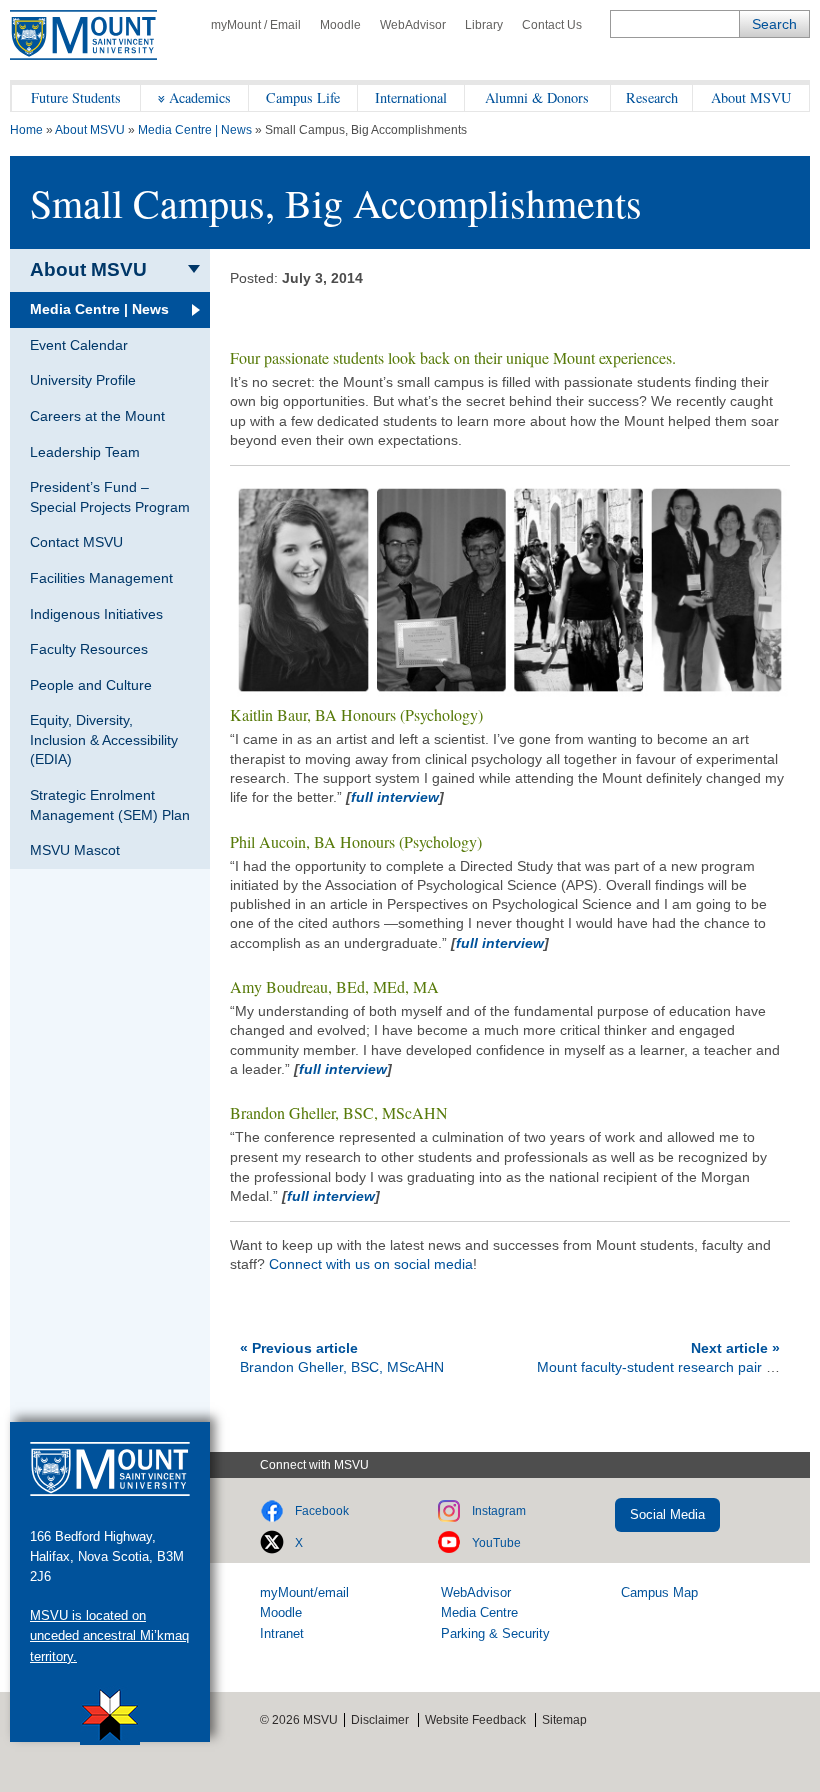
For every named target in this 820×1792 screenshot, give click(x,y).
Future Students (76, 97)
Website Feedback (475, 1720)
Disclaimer (380, 1720)
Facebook (322, 1511)
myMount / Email (256, 25)
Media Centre (479, 1612)
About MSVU (751, 97)
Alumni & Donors (537, 97)
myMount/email (304, 1592)
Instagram (499, 1511)
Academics (200, 97)
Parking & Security (495, 1633)
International (411, 97)
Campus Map (659, 1592)
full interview (395, 797)
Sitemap (564, 1720)
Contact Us (552, 25)
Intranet (282, 1633)
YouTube (496, 1543)
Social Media (667, 1514)
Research (652, 97)
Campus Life (303, 97)
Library (484, 25)
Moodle (340, 25)
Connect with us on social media (371, 1264)
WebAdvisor (413, 25)
